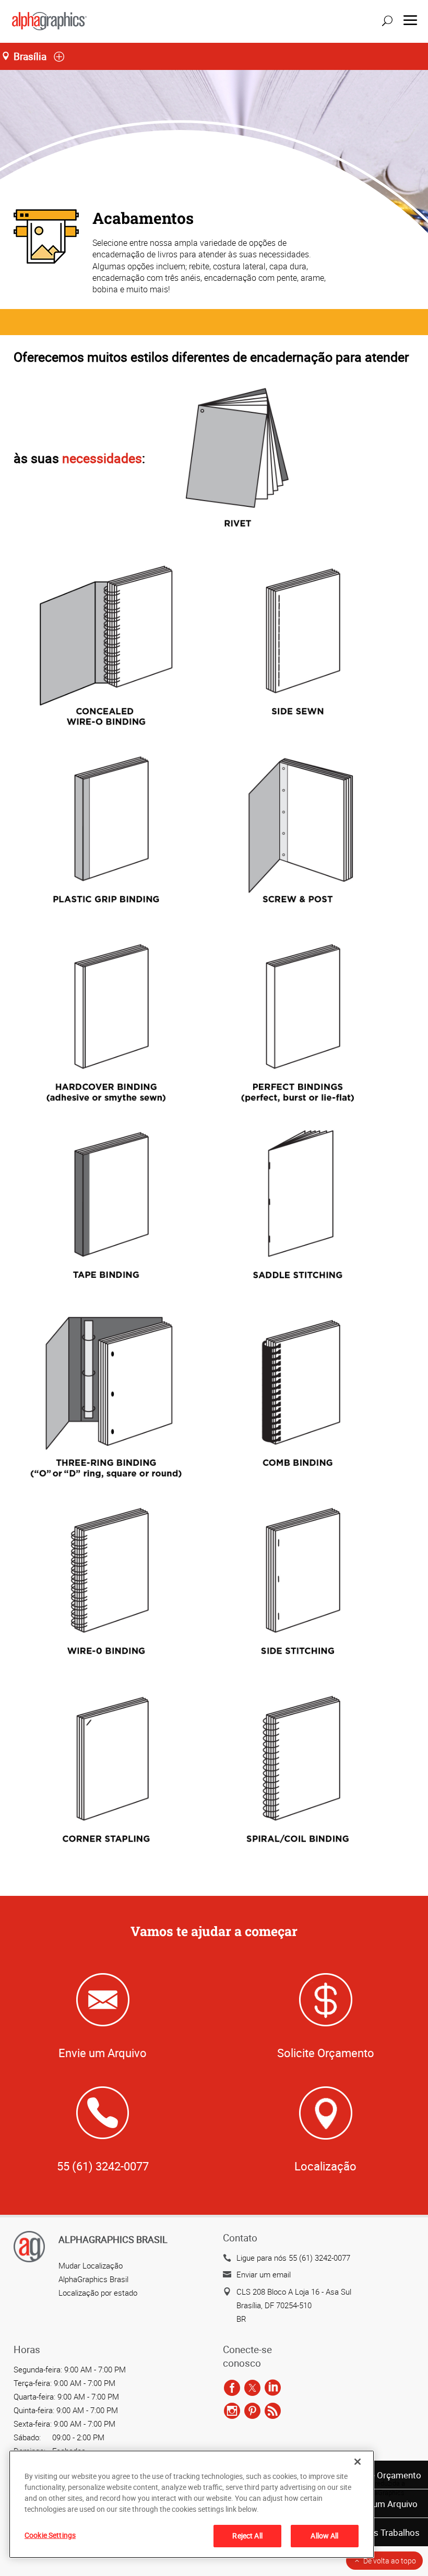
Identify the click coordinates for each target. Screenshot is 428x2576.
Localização (325, 2166)
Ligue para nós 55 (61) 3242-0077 (293, 2258)
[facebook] (232, 2388)
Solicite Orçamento (383, 2475)
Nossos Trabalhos (384, 2532)
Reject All (247, 2536)
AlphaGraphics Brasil (93, 2279)
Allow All (324, 2536)
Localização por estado (98, 2293)
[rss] (273, 2411)
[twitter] (252, 2388)
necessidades (102, 458)
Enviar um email (264, 2274)
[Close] (358, 2462)
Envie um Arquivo (384, 2504)
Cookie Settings (50, 2535)
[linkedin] (273, 2388)
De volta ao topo (390, 2561)
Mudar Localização (91, 2265)
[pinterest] (252, 2411)
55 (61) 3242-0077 (103, 2166)
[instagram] (232, 2411)
